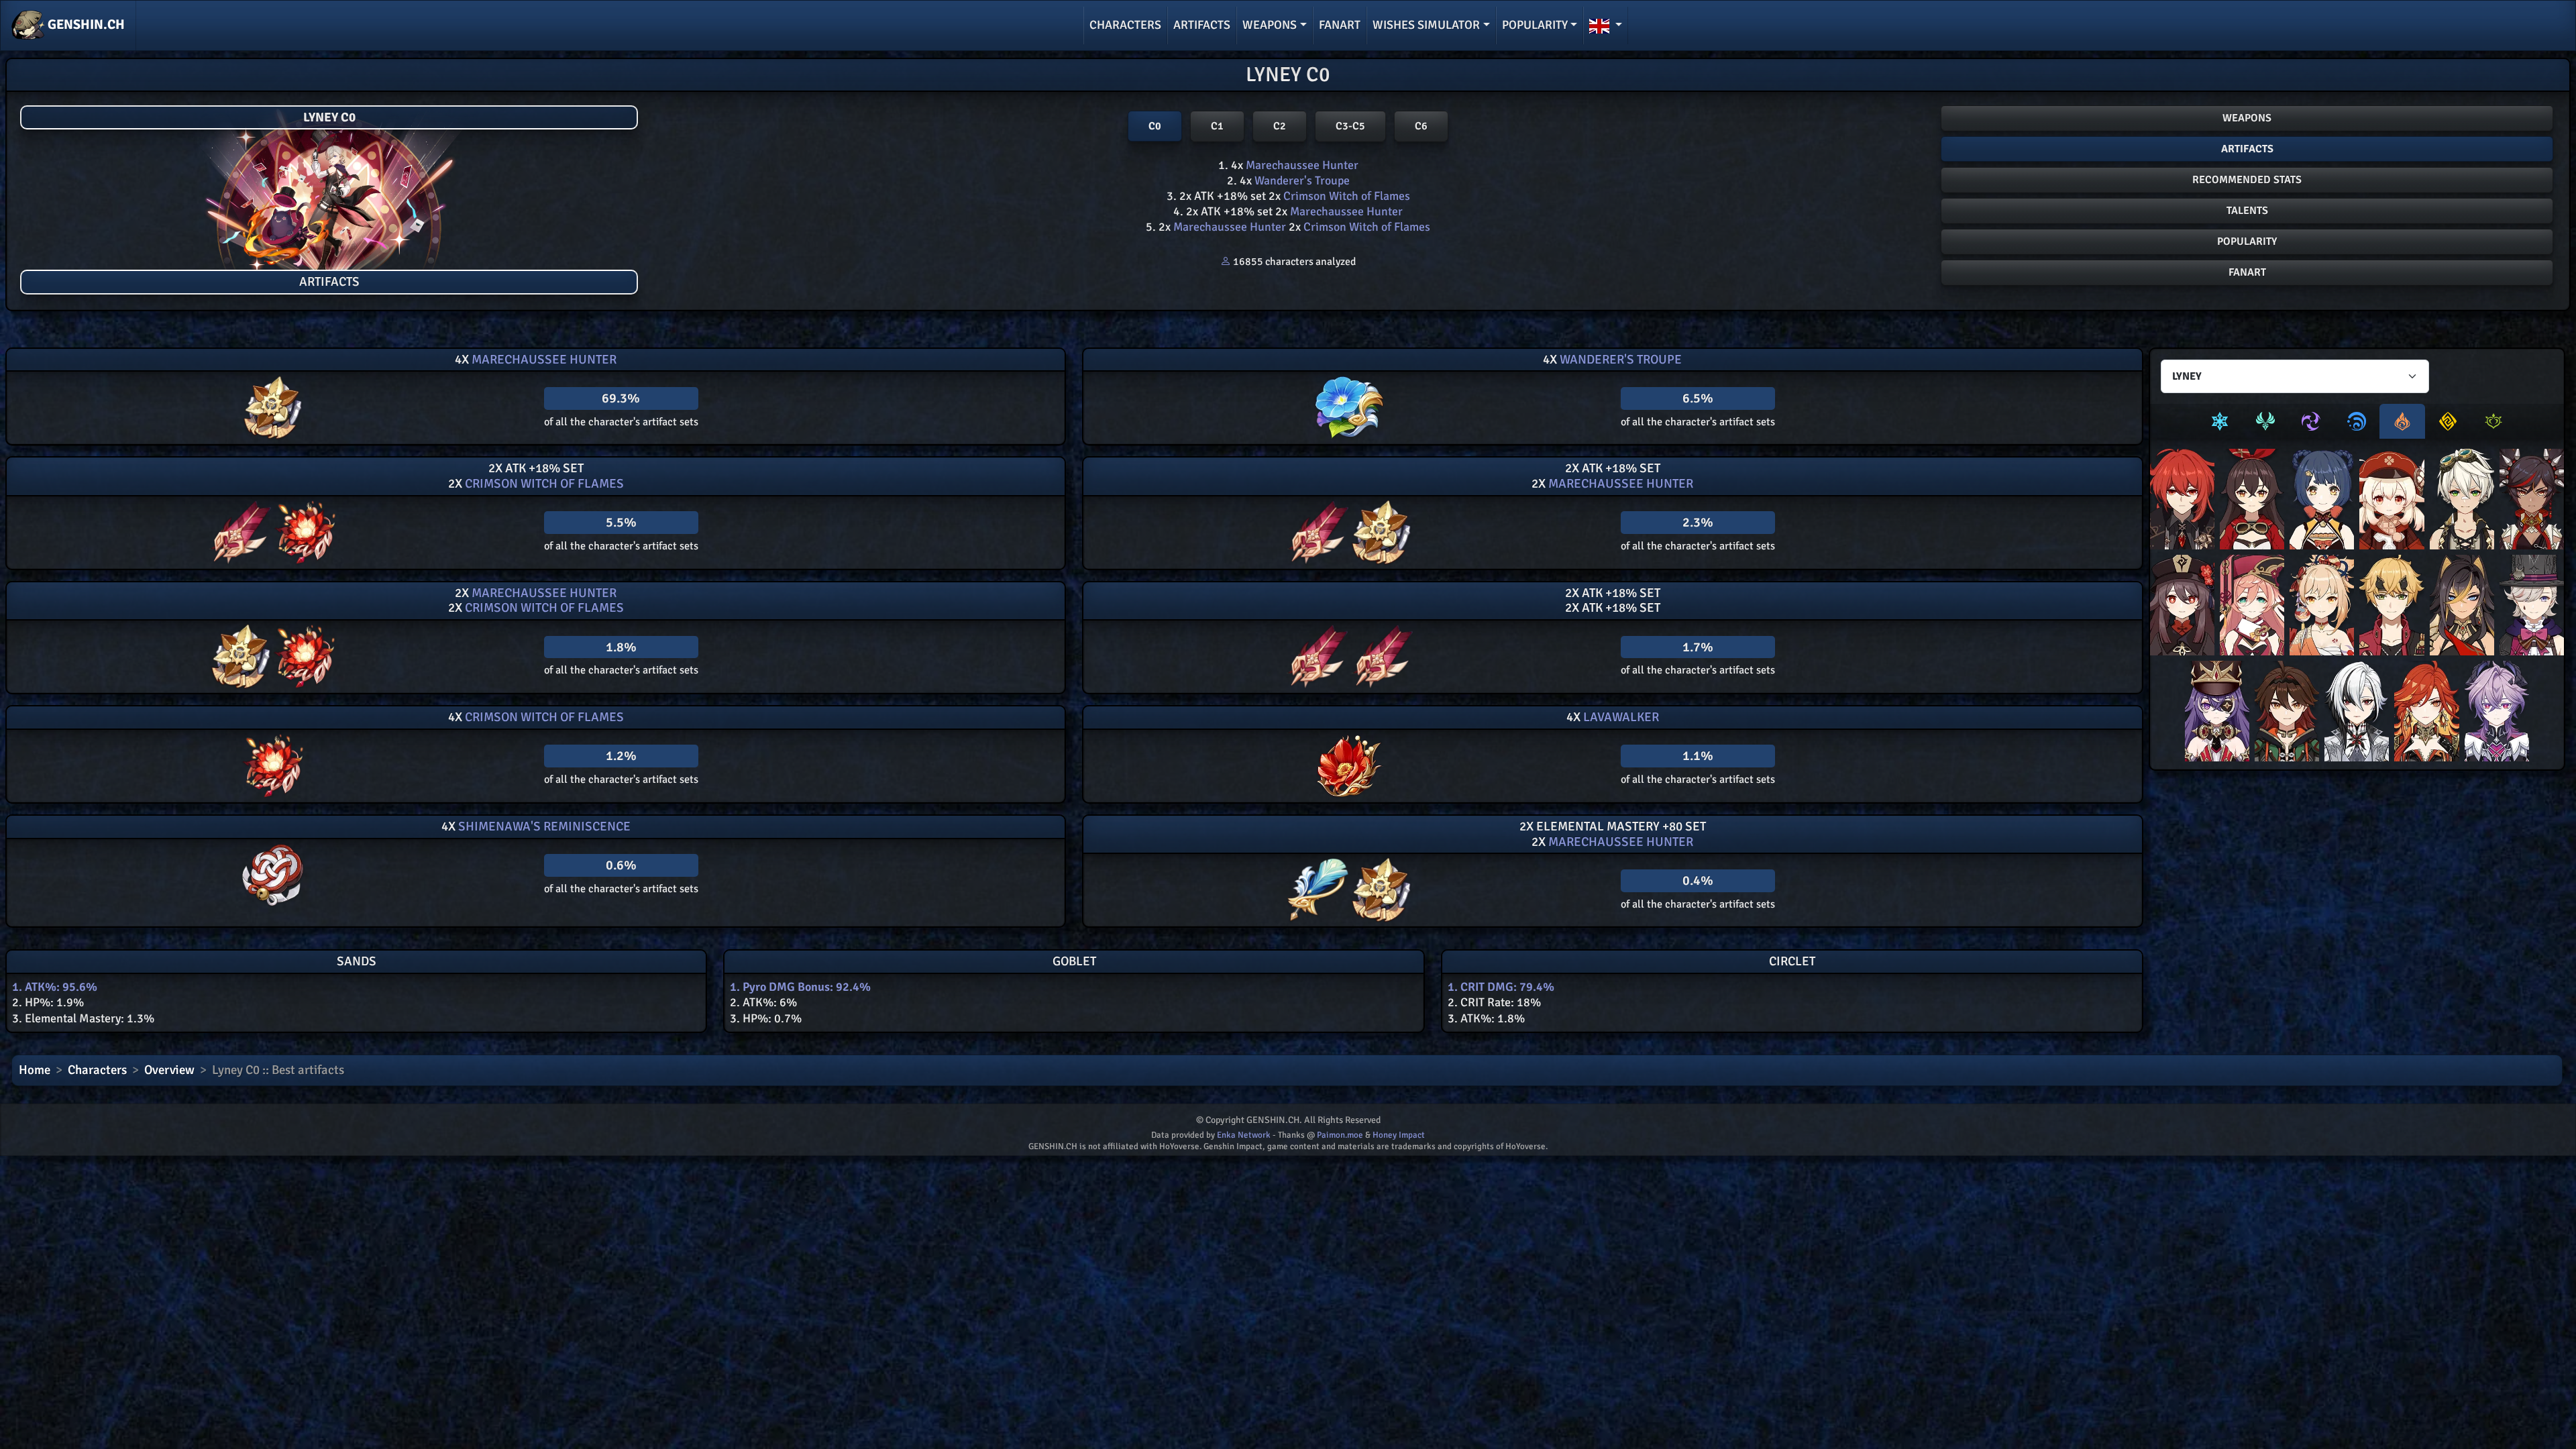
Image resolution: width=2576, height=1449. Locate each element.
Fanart (1340, 25)
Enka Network (1244, 1135)
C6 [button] (1421, 126)
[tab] (2220, 421)
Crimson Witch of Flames (1345, 196)
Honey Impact (1399, 1135)
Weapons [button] (1270, 25)
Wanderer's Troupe (1301, 180)
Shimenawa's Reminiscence (543, 826)
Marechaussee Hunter (1301, 165)
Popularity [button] (1535, 25)
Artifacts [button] (2247, 149)
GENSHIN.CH (85, 24)
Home (35, 1070)
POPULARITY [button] (2247, 241)
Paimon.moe (1340, 1135)
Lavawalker (1620, 717)
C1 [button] (1217, 126)
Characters (1125, 25)
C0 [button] (1155, 126)
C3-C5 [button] (1350, 126)
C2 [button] (1280, 126)
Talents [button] (2247, 211)
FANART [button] (2247, 272)
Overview (169, 1070)
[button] (1606, 25)
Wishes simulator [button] (1426, 25)
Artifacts (1202, 25)
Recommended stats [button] (2247, 180)
